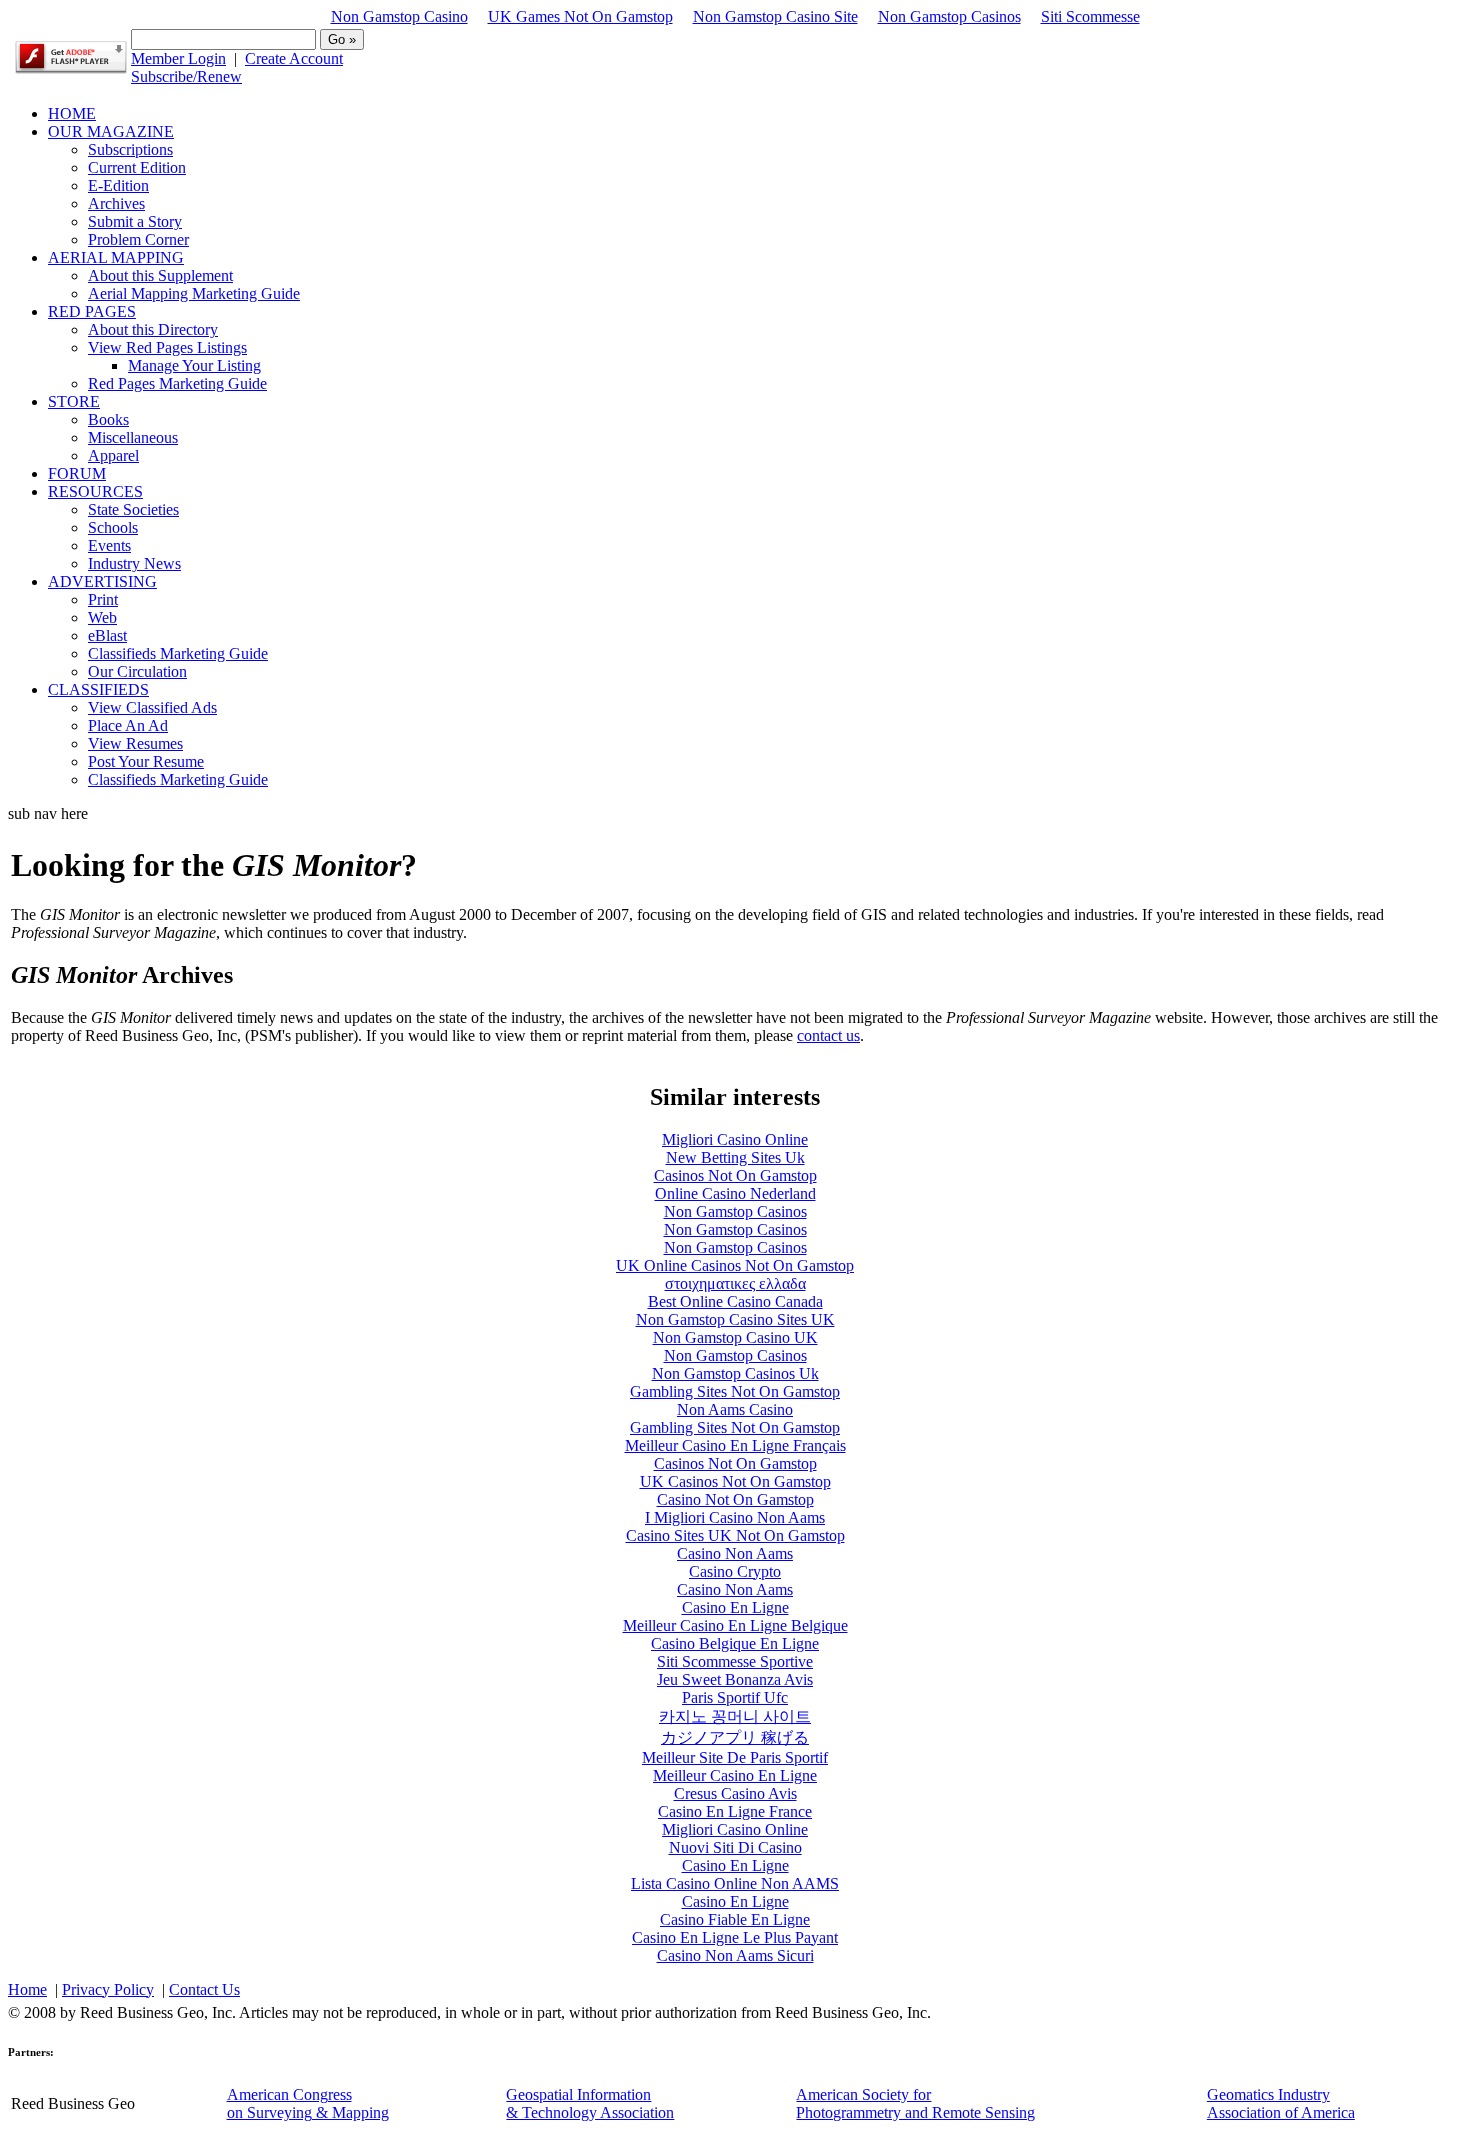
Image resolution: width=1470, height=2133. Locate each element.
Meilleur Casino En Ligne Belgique (735, 1625)
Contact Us (204, 1989)
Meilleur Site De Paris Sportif (735, 1757)
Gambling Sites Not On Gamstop (735, 1391)
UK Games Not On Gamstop (580, 16)
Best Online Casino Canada (735, 1301)
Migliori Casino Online (735, 1139)
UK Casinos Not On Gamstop (735, 1481)
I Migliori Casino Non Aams (735, 1517)
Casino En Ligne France (735, 1811)
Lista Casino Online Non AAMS (735, 1883)
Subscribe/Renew (186, 76)
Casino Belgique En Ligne (735, 1643)
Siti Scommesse (1090, 16)
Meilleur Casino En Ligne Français (735, 1445)
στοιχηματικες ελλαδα (735, 1283)
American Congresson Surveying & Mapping (308, 2103)
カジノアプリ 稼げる (735, 1737)
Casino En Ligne (735, 1607)
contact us (828, 1035)
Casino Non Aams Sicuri (735, 1955)
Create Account (294, 58)
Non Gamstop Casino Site (775, 16)
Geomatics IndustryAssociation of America (1281, 2103)
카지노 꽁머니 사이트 (735, 1716)
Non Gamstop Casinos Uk (735, 1373)
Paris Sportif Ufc (735, 1697)
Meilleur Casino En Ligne (735, 1775)
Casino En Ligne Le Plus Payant (735, 1937)
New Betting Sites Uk (735, 1157)
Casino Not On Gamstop (735, 1499)
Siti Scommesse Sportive (735, 1661)
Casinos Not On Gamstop (735, 1175)
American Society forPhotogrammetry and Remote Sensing (915, 2103)
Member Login (178, 58)
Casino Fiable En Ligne (735, 1919)
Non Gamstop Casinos (949, 16)
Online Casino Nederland (735, 1193)
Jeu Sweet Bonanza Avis (735, 1679)
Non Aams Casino (735, 1409)
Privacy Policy (108, 1989)
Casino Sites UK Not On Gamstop (735, 1535)
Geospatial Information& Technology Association (590, 2103)
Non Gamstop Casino (399, 16)
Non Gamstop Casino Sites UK (735, 1319)
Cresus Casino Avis (735, 1793)
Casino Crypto (735, 1571)
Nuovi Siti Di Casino (735, 1847)
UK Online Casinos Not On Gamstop (735, 1265)
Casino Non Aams (735, 1553)
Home (27, 1989)
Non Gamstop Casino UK (735, 1337)
